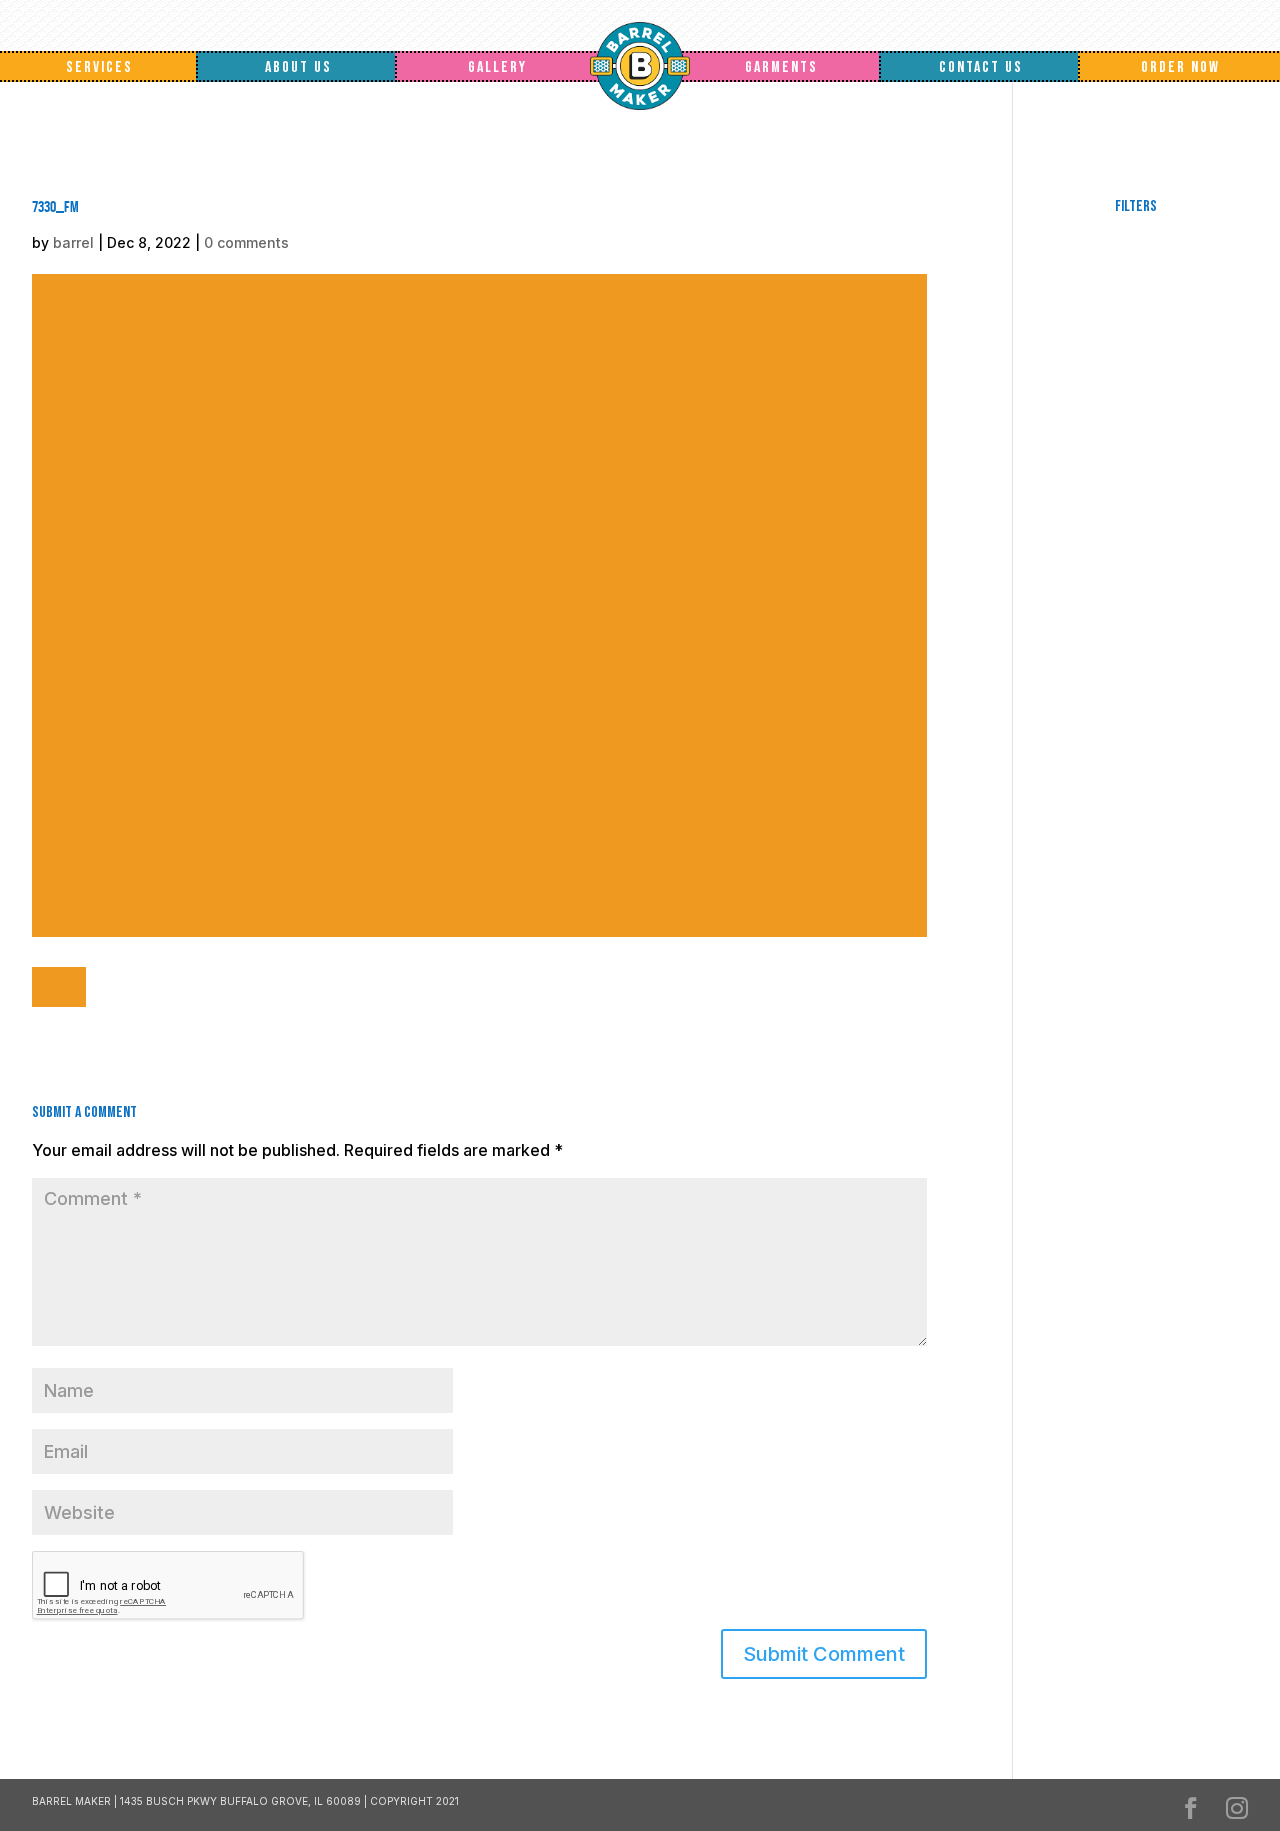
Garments (781, 67)
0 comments (246, 242)
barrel (73, 242)
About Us (298, 67)
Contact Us (981, 67)
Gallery (497, 67)
